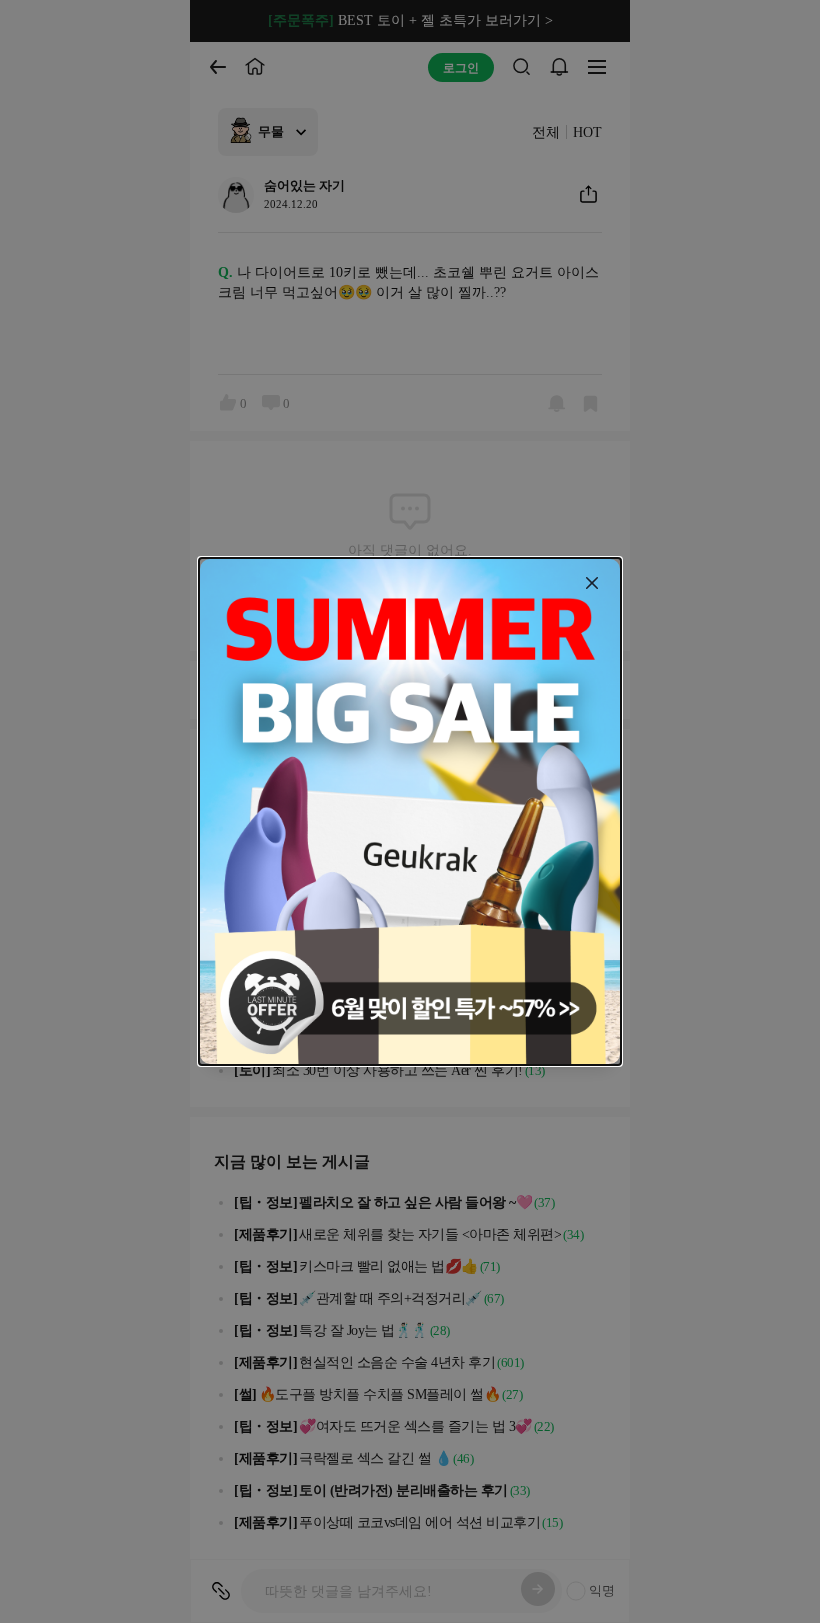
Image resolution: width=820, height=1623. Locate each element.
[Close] (592, 583)
